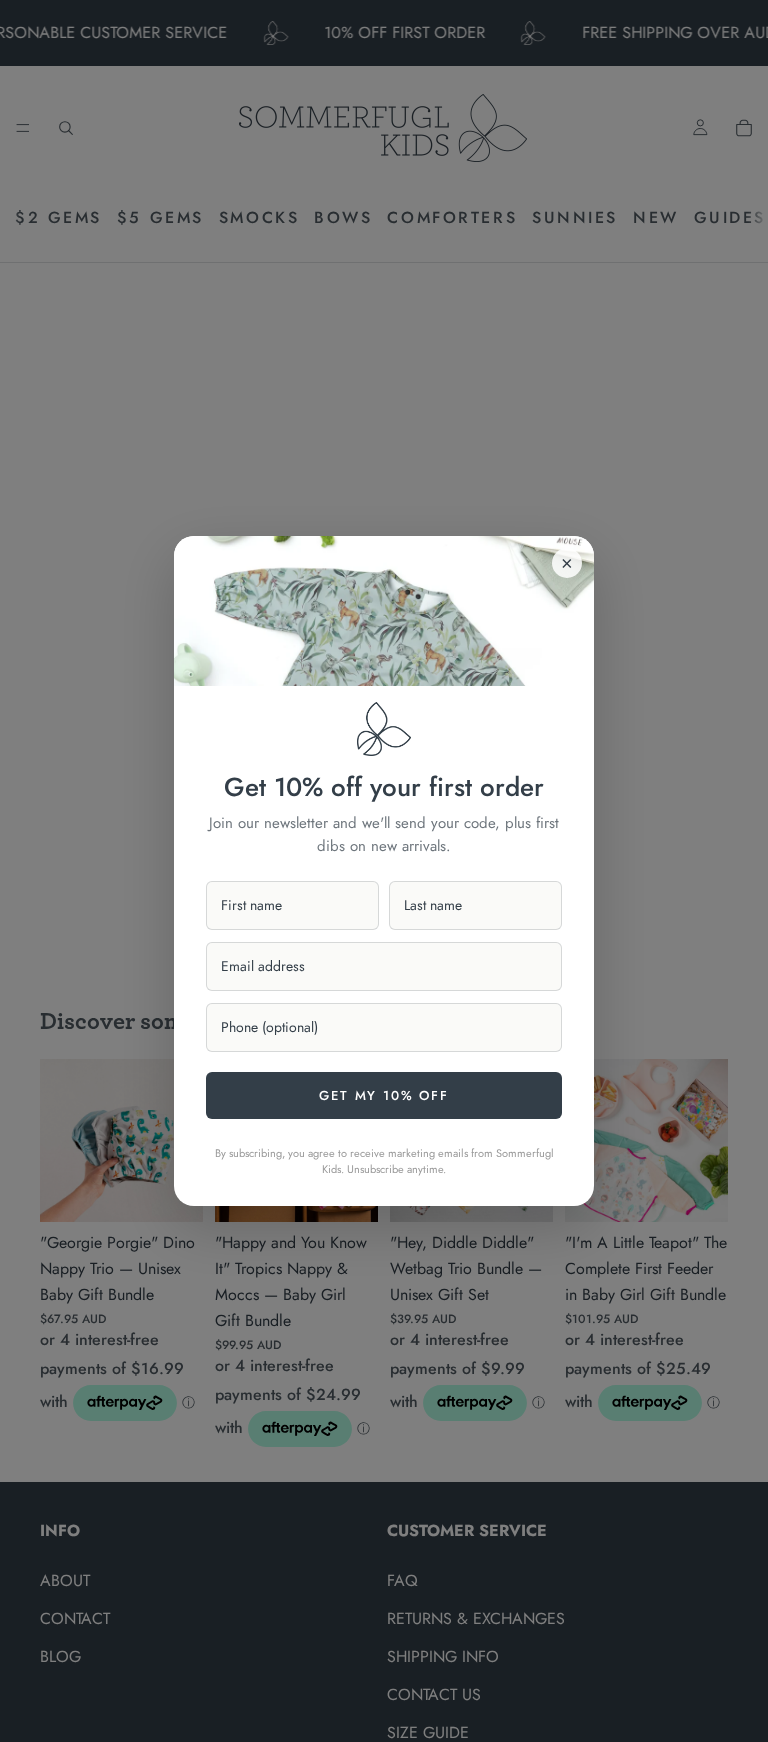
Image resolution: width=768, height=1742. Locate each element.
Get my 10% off (383, 1095)
